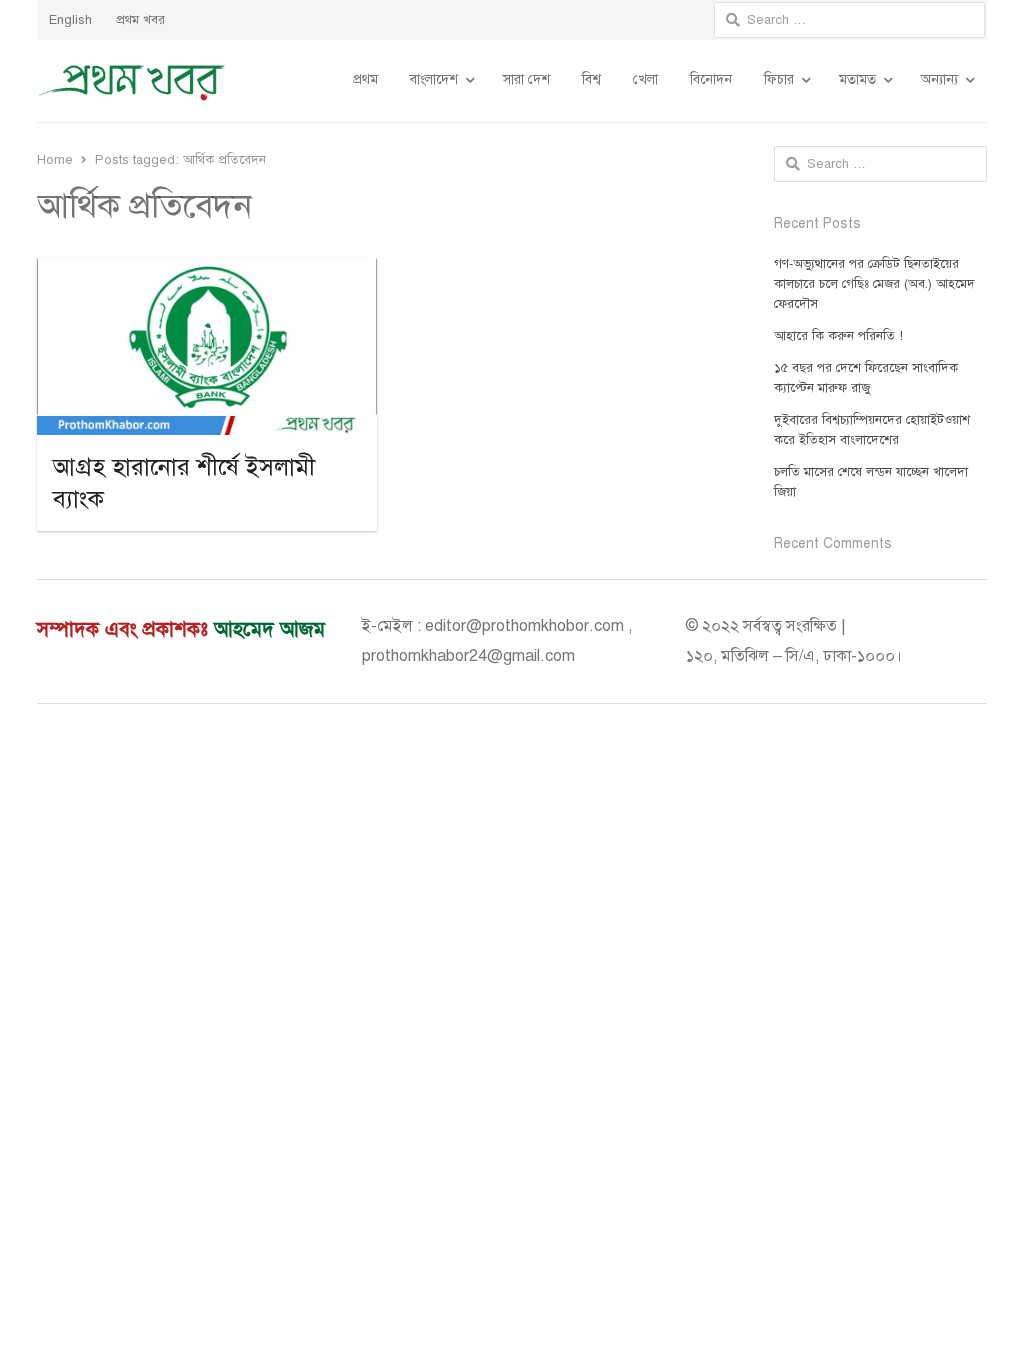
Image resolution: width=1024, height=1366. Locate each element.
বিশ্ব (591, 79)
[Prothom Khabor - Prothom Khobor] (132, 81)
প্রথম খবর (140, 20)
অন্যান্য (939, 79)
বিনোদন (711, 79)
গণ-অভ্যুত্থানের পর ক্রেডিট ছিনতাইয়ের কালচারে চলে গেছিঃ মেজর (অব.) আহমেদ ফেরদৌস (874, 284)
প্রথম (365, 79)
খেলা (645, 79)
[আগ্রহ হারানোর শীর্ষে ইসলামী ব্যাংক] (207, 270)
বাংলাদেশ (434, 79)
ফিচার (779, 79)
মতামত (857, 79)
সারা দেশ (526, 79)
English (70, 20)
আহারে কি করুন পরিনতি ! (838, 336)
